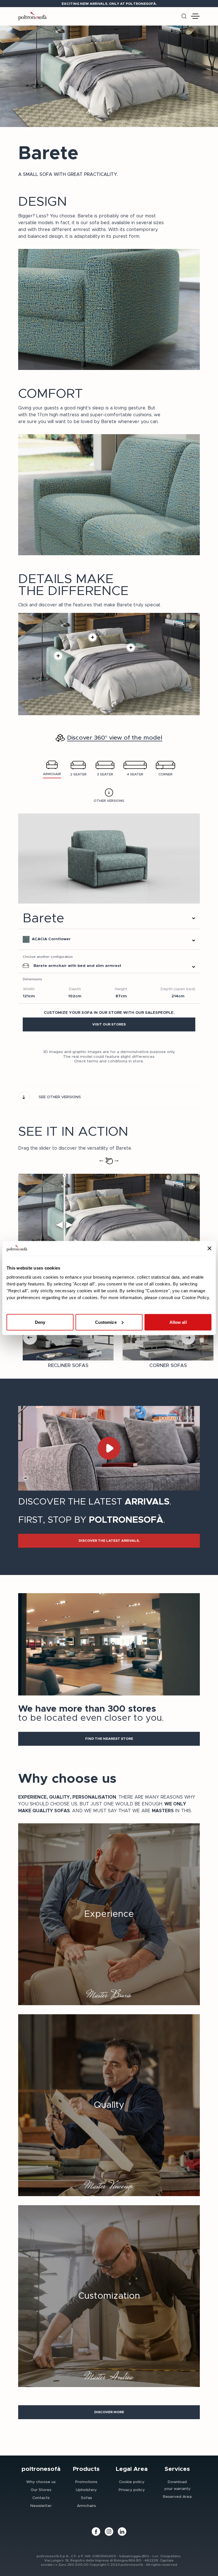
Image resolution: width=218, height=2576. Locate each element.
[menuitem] (41, 2482)
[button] (109, 1024)
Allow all (178, 1322)
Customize (106, 1322)
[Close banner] (209, 1249)
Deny (40, 1322)
